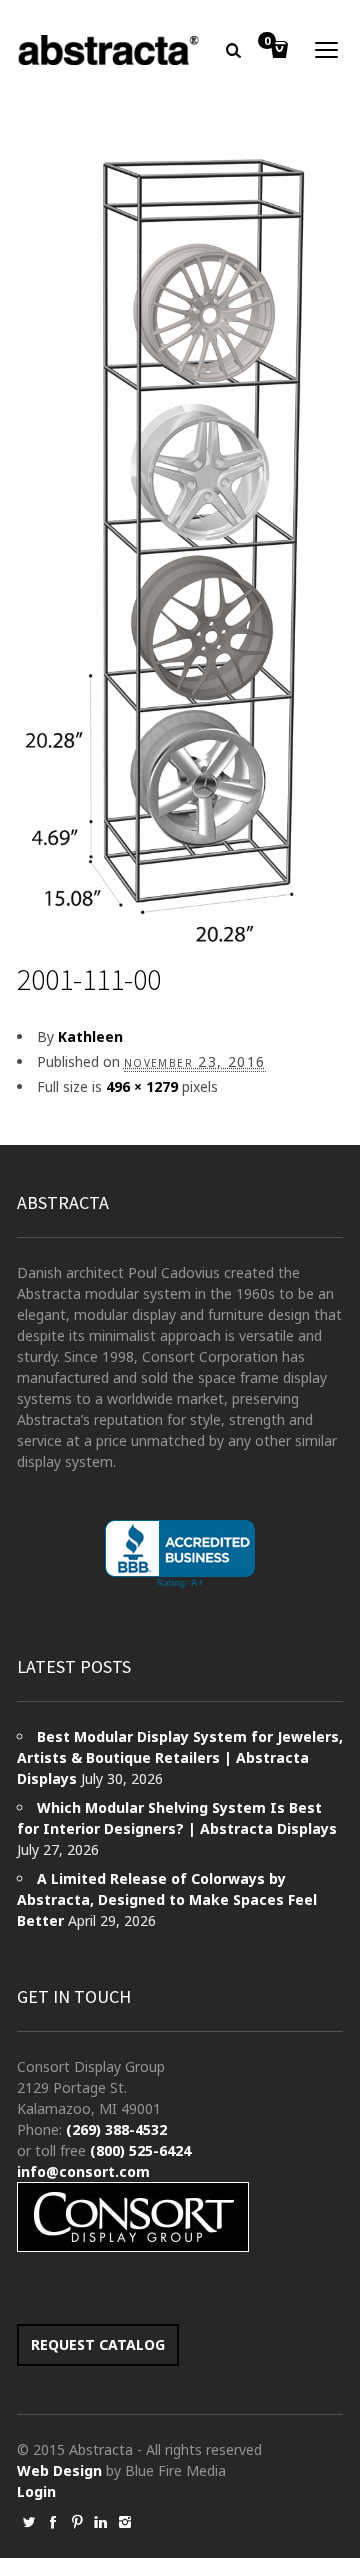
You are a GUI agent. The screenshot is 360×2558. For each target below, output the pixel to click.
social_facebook (53, 2522)
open (327, 50)
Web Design (59, 2470)
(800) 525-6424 (140, 2150)
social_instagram (125, 2522)
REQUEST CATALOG (98, 2344)
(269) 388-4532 (116, 2129)
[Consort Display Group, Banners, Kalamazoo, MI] (180, 1554)
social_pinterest (77, 2522)
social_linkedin (101, 2522)
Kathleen (90, 1036)
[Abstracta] (109, 50)
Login (36, 2491)
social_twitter (29, 2522)
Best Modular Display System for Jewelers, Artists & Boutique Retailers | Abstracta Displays (180, 1757)
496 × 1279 (142, 1086)
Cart (267, 42)
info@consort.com (83, 2171)
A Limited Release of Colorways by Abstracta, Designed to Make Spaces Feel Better (167, 1899)
